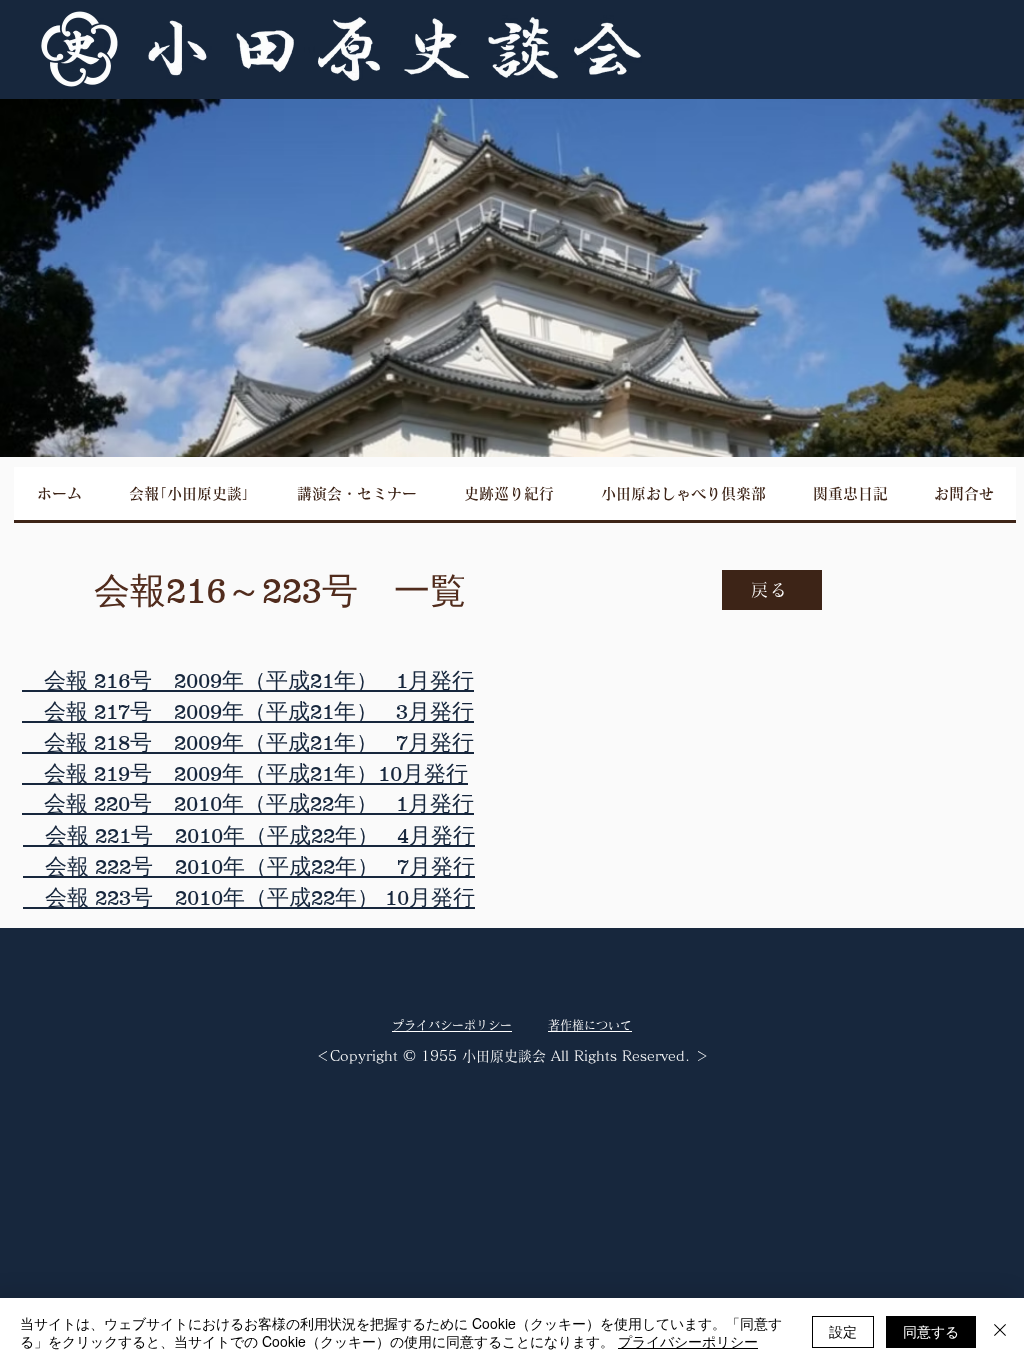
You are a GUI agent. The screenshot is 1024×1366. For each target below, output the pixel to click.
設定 (843, 1331)
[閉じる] (1000, 1332)
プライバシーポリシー (688, 1341)
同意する (931, 1331)
